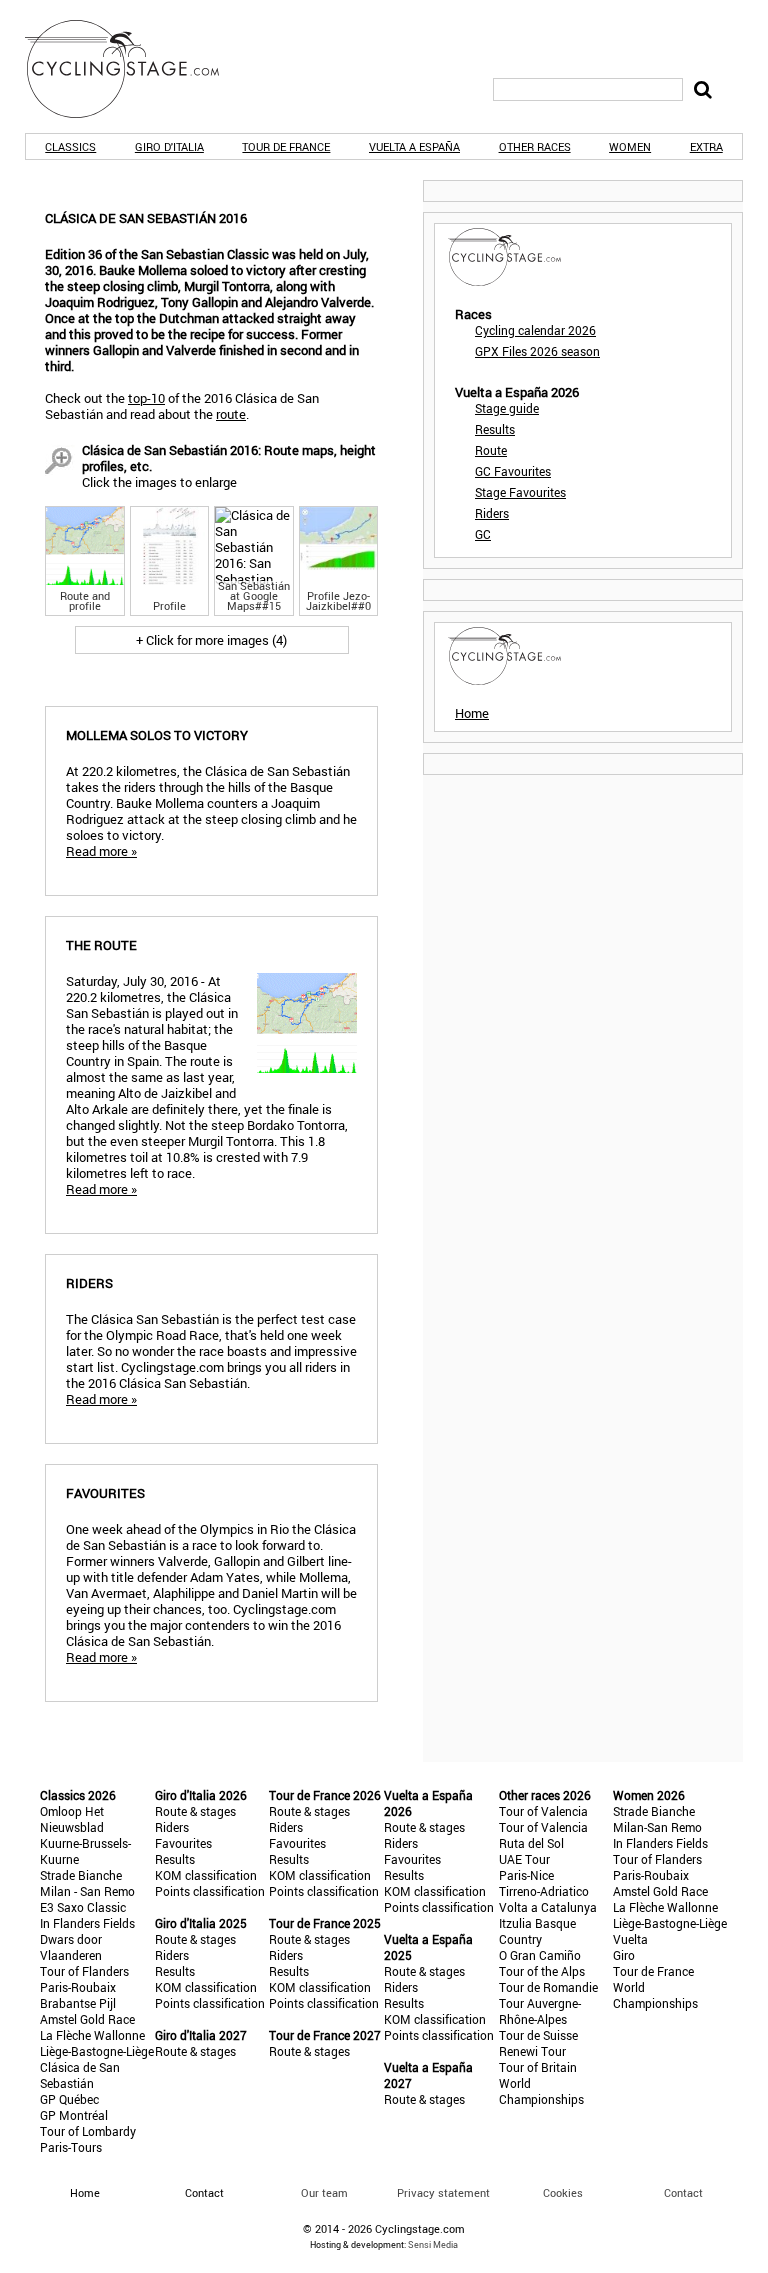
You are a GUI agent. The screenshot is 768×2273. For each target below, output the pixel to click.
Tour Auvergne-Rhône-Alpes (540, 2011)
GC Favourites (513, 471)
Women (630, 146)
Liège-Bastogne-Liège (97, 2051)
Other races (535, 146)
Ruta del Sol (531, 1843)
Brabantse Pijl (78, 2003)
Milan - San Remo (87, 1891)
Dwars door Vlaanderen (71, 1947)
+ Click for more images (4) (211, 640)
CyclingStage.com (135, 69)
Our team (324, 2192)
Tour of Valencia (543, 1811)
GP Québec (69, 2099)
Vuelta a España (414, 146)
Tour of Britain (538, 2067)
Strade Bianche (81, 1875)
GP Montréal (74, 2115)
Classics (70, 146)
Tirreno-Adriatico (544, 1891)
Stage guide (507, 408)
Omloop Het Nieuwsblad (72, 1819)
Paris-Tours (71, 2147)
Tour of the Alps (542, 1971)
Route (491, 450)
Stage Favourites (520, 492)
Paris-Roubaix (78, 1987)
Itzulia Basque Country (537, 1931)
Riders (492, 513)
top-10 (146, 398)
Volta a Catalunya (548, 1907)
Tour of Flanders (84, 1971)
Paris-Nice (526, 1875)
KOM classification (206, 1875)
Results (495, 429)
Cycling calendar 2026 (535, 330)
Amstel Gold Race (87, 2019)
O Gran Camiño (540, 1955)
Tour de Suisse (538, 2035)
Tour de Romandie (548, 1987)
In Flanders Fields (87, 1923)
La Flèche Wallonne (92, 2035)
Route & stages (195, 1811)
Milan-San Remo (657, 1827)
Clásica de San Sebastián (80, 2075)
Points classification (210, 1891)
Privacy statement (443, 2192)
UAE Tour (524, 1859)
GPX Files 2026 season (537, 351)
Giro (624, 1955)
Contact (683, 2192)
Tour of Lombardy (88, 2131)
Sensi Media (433, 2244)
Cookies (563, 2192)
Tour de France (286, 146)
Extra (706, 146)
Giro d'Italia (169, 146)
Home (472, 713)
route (231, 414)
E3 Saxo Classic (83, 1907)
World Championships (541, 2091)
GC (483, 534)
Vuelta (630, 1939)
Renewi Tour (532, 2051)
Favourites (183, 1843)
